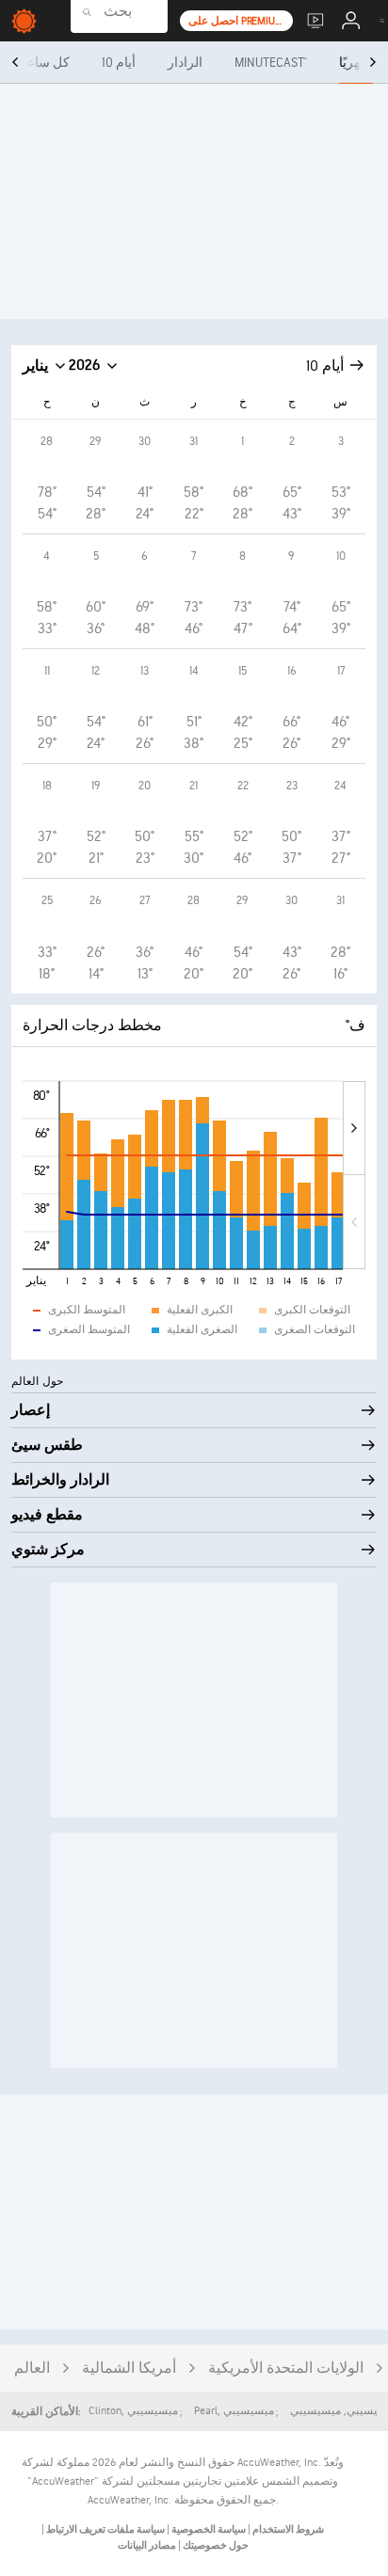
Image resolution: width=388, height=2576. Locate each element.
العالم (32, 2369)
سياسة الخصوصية (208, 2529)
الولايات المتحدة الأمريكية (286, 2369)
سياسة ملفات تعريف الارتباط (105, 2529)
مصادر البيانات (147, 2545)
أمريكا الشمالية (129, 2369)
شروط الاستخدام (287, 2529)
